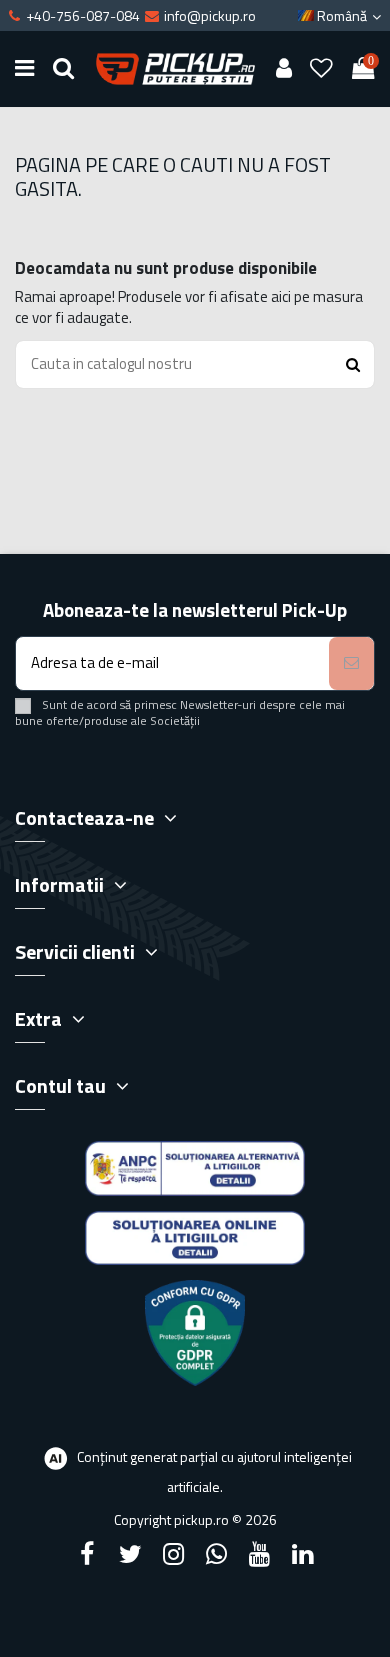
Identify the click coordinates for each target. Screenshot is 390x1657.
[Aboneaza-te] (351, 663)
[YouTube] (260, 1554)
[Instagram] (173, 1554)
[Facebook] (87, 1554)
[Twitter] (130, 1554)
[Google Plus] (217, 1554)
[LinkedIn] (303, 1554)
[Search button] (353, 364)
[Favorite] (322, 69)
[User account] (283, 69)
